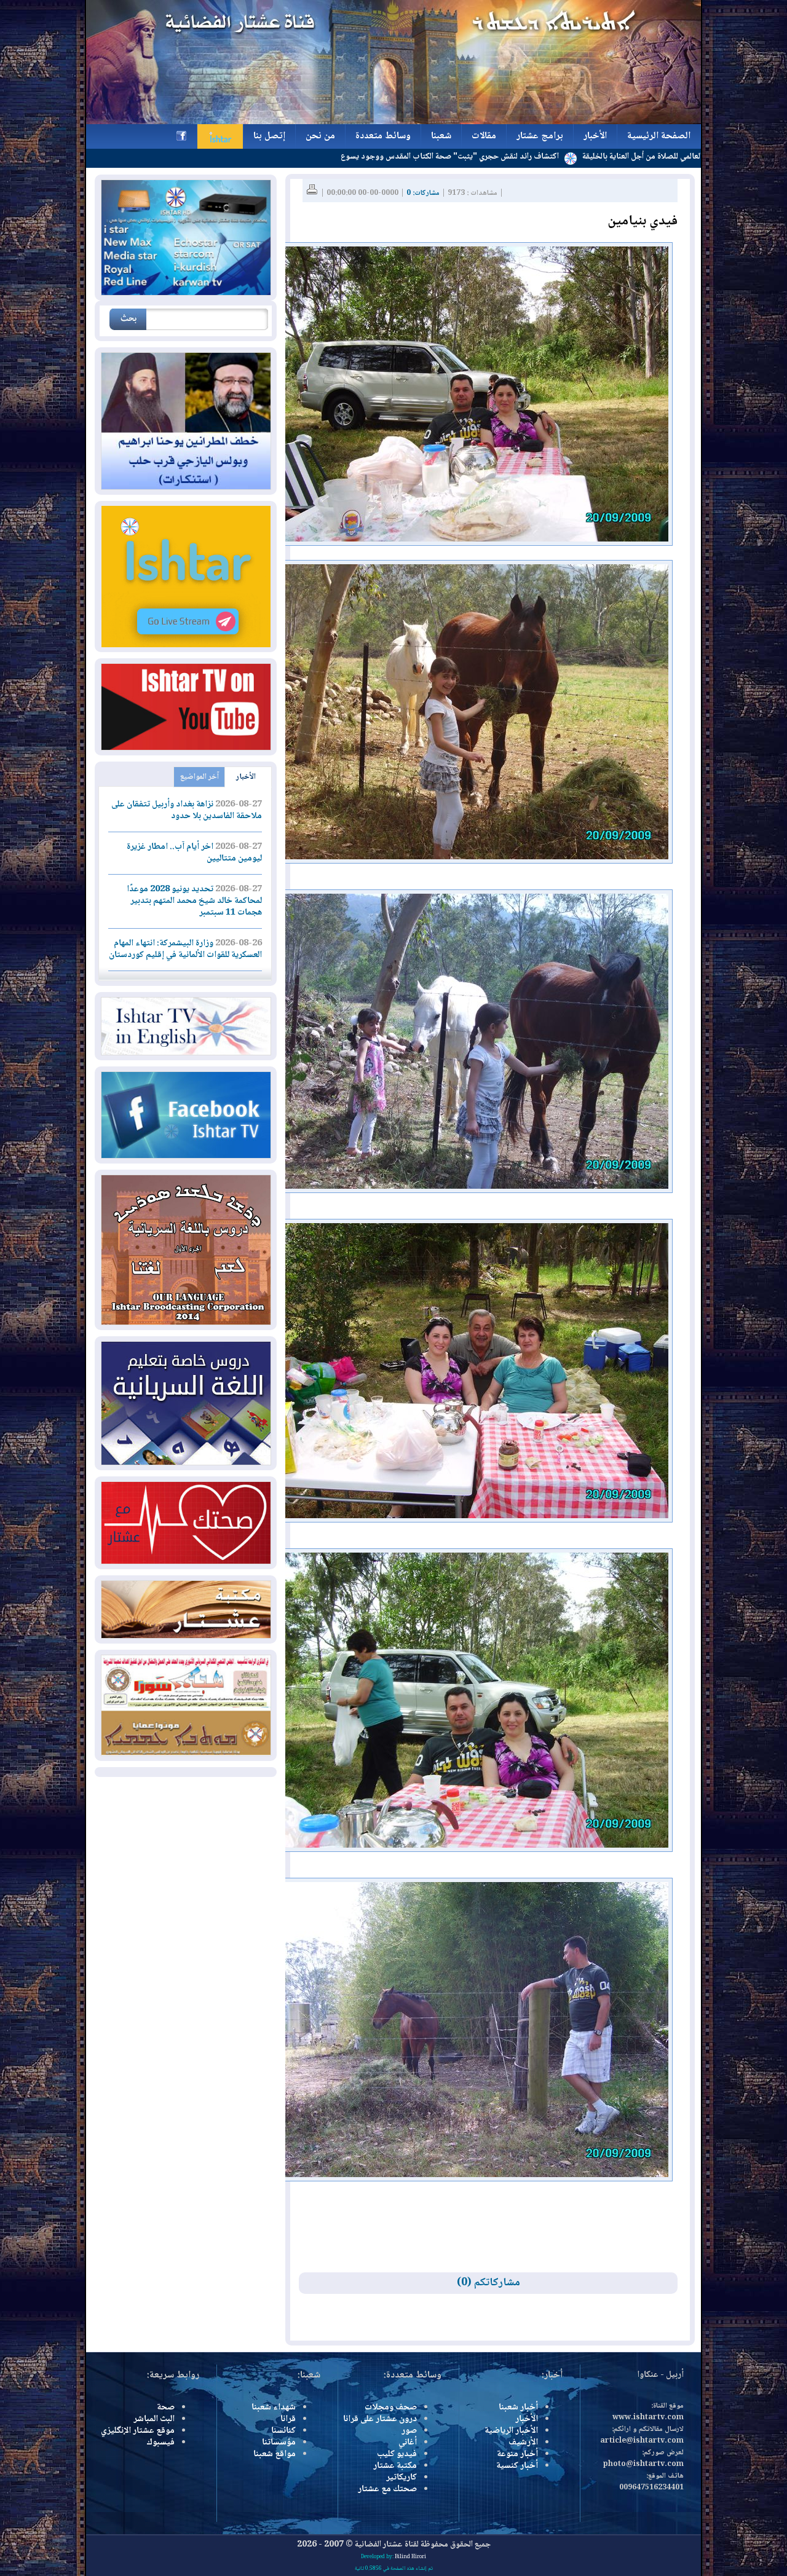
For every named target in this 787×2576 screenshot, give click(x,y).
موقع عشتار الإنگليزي (138, 2431)
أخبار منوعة (517, 2454)
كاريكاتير (401, 2478)
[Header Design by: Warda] (393, 122)
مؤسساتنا (279, 2443)
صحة (166, 2408)
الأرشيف (523, 2443)
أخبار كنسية (517, 2466)
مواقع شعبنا (275, 2454)
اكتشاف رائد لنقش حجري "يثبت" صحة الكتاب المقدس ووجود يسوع (549, 157)
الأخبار (246, 777)
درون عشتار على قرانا (380, 2419)
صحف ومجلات (391, 2408)
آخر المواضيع (200, 777)
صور (409, 2431)
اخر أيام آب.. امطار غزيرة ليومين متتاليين (194, 853)
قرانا (288, 2419)
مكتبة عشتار (395, 2466)
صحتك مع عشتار (387, 2489)
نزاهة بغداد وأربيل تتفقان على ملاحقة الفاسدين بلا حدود (187, 810)
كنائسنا (283, 2431)
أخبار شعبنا (518, 2408)
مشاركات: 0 (423, 193)
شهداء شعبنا (274, 2408)
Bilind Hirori (410, 2557)
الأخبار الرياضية (511, 2431)
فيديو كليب (397, 2454)
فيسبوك (160, 2443)
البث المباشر (154, 2419)
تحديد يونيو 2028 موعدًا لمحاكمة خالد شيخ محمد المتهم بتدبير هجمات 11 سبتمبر (194, 901)
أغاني (408, 2443)
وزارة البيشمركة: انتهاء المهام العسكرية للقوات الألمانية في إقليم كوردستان (185, 949)
